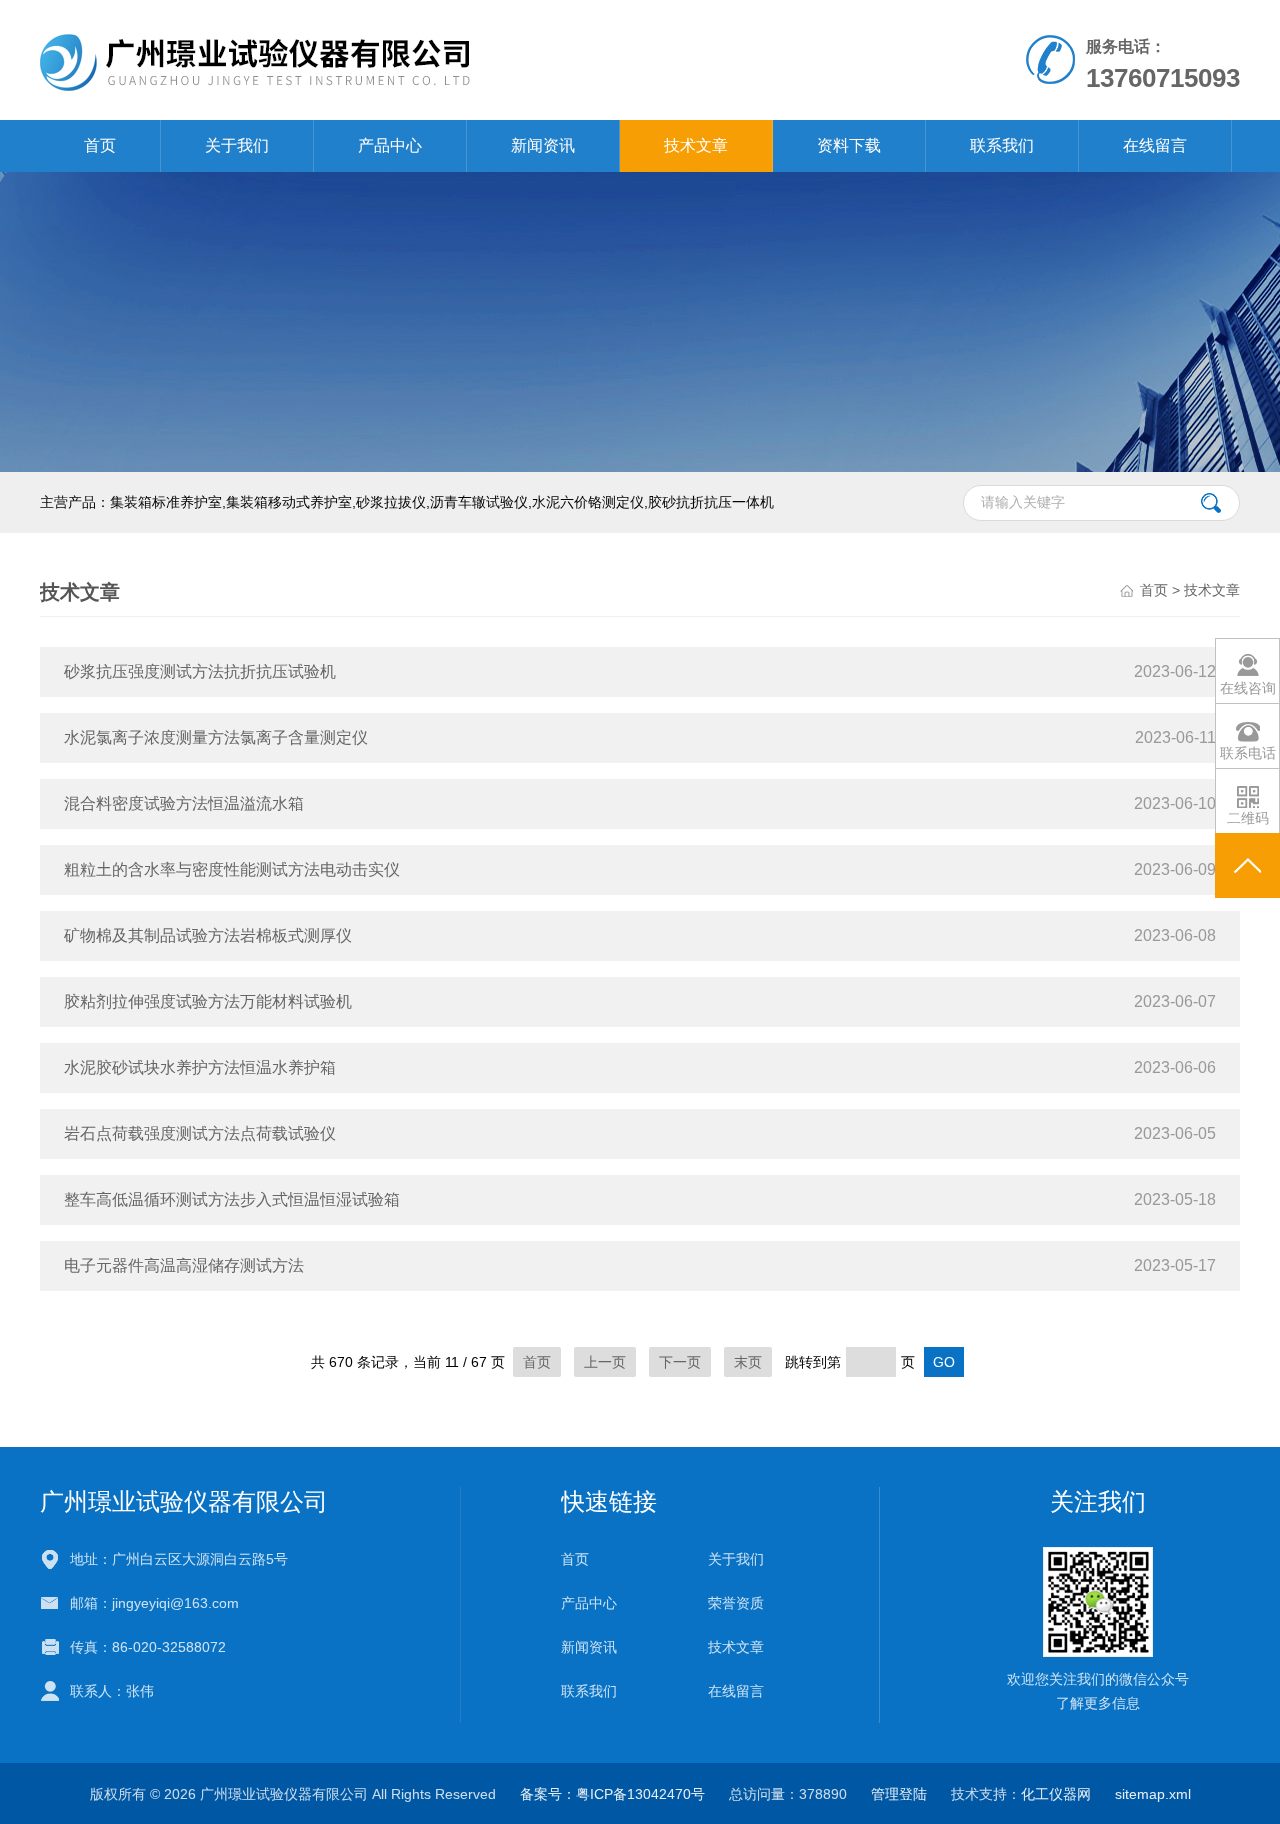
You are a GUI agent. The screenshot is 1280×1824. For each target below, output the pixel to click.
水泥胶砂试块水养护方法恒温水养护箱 (200, 1067)
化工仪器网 (1056, 1794)
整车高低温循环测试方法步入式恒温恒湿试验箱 (232, 1199)
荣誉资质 (736, 1603)
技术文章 (696, 145)
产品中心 (390, 145)
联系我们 (1002, 145)
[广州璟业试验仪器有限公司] (408, 59)
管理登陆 (899, 1794)
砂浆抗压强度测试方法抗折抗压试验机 (200, 671)
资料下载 (849, 145)
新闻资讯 (543, 145)
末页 (748, 1362)
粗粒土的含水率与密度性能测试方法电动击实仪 (232, 869)
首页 (100, 145)
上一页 (605, 1362)
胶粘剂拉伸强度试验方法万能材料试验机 (208, 1001)
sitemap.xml (1153, 1794)
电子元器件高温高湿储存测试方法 (184, 1265)
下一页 (680, 1362)
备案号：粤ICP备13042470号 (612, 1794)
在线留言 (1155, 145)
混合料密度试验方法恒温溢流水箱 (184, 803)
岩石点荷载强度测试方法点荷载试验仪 (200, 1133)
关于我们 (237, 145)
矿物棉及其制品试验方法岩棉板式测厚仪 (208, 935)
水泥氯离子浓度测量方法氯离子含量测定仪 (216, 737)
